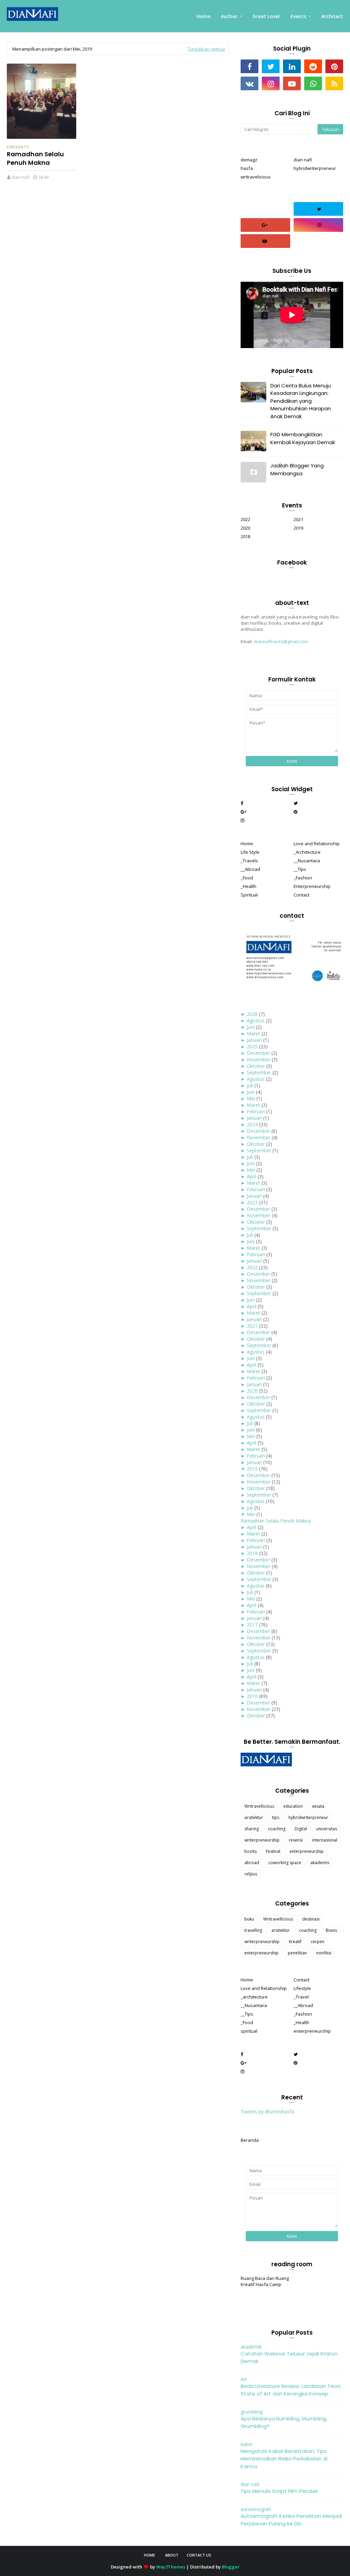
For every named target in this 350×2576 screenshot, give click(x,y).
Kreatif (295, 1942)
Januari (254, 1040)
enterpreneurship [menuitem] (312, 2031)
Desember (258, 1053)
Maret (253, 1033)
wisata (318, 1806)
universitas (327, 1829)
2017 (252, 1625)
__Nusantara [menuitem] (307, 861)
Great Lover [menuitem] (266, 16)
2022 (245, 519)
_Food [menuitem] (247, 878)
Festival (273, 1851)
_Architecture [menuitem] (307, 852)
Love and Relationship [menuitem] (317, 844)
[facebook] (250, 66)
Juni (251, 1027)
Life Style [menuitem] (250, 852)
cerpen (318, 1942)
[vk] (250, 83)
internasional (325, 1840)
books (251, 1851)
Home (150, 2555)
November (259, 1059)
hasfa (247, 168)
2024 (252, 1124)
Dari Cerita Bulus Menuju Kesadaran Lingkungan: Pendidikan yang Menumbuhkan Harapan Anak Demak (301, 401)
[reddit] (313, 66)
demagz (249, 160)
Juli (250, 1085)
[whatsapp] (313, 83)
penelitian (297, 1953)
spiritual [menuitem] (249, 2031)
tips (276, 1817)
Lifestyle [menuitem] (302, 1988)
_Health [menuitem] (248, 886)
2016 (252, 1696)
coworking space (285, 1863)
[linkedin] (292, 66)
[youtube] (292, 83)
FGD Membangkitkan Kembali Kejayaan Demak (303, 438)
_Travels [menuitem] (249, 861)
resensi (296, 1840)
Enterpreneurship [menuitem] (312, 886)
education (293, 1806)
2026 (252, 1014)
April (252, 1176)
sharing (252, 1829)
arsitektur (254, 1817)
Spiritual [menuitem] (249, 895)
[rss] (334, 83)
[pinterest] (334, 66)
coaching (277, 1829)
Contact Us (199, 2555)
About (172, 2555)
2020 (245, 528)
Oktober (256, 1066)
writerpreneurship (262, 1840)
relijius (251, 1874)
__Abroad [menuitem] (250, 869)
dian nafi (21, 177)
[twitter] (271, 66)
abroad (252, 1863)
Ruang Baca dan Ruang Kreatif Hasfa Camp (265, 2281)
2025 (252, 1046)
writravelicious (256, 177)
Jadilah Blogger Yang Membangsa (297, 469)
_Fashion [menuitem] (303, 878)
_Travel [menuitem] (301, 1997)
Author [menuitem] (229, 16)
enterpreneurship (307, 1851)
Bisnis (331, 1930)
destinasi (311, 1919)
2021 (298, 519)
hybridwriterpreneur (315, 168)
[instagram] (271, 83)
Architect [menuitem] (332, 16)
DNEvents (18, 147)
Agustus (256, 1020)
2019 (298, 528)
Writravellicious (259, 1806)
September (259, 1072)
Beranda (250, 2140)
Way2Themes (171, 2567)
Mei (251, 1098)
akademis (320, 1863)
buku (249, 1919)
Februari (256, 1111)
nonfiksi (324, 1953)
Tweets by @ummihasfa (267, 2112)
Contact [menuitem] (301, 895)
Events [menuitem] (298, 16)
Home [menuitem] (204, 16)
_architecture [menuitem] (254, 1997)
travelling (253, 1930)
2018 (245, 536)
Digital (301, 1829)
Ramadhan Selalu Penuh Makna (35, 158)
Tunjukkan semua (206, 49)
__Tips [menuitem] (300, 869)
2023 (252, 1202)
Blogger (231, 2567)
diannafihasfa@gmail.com (281, 641)
